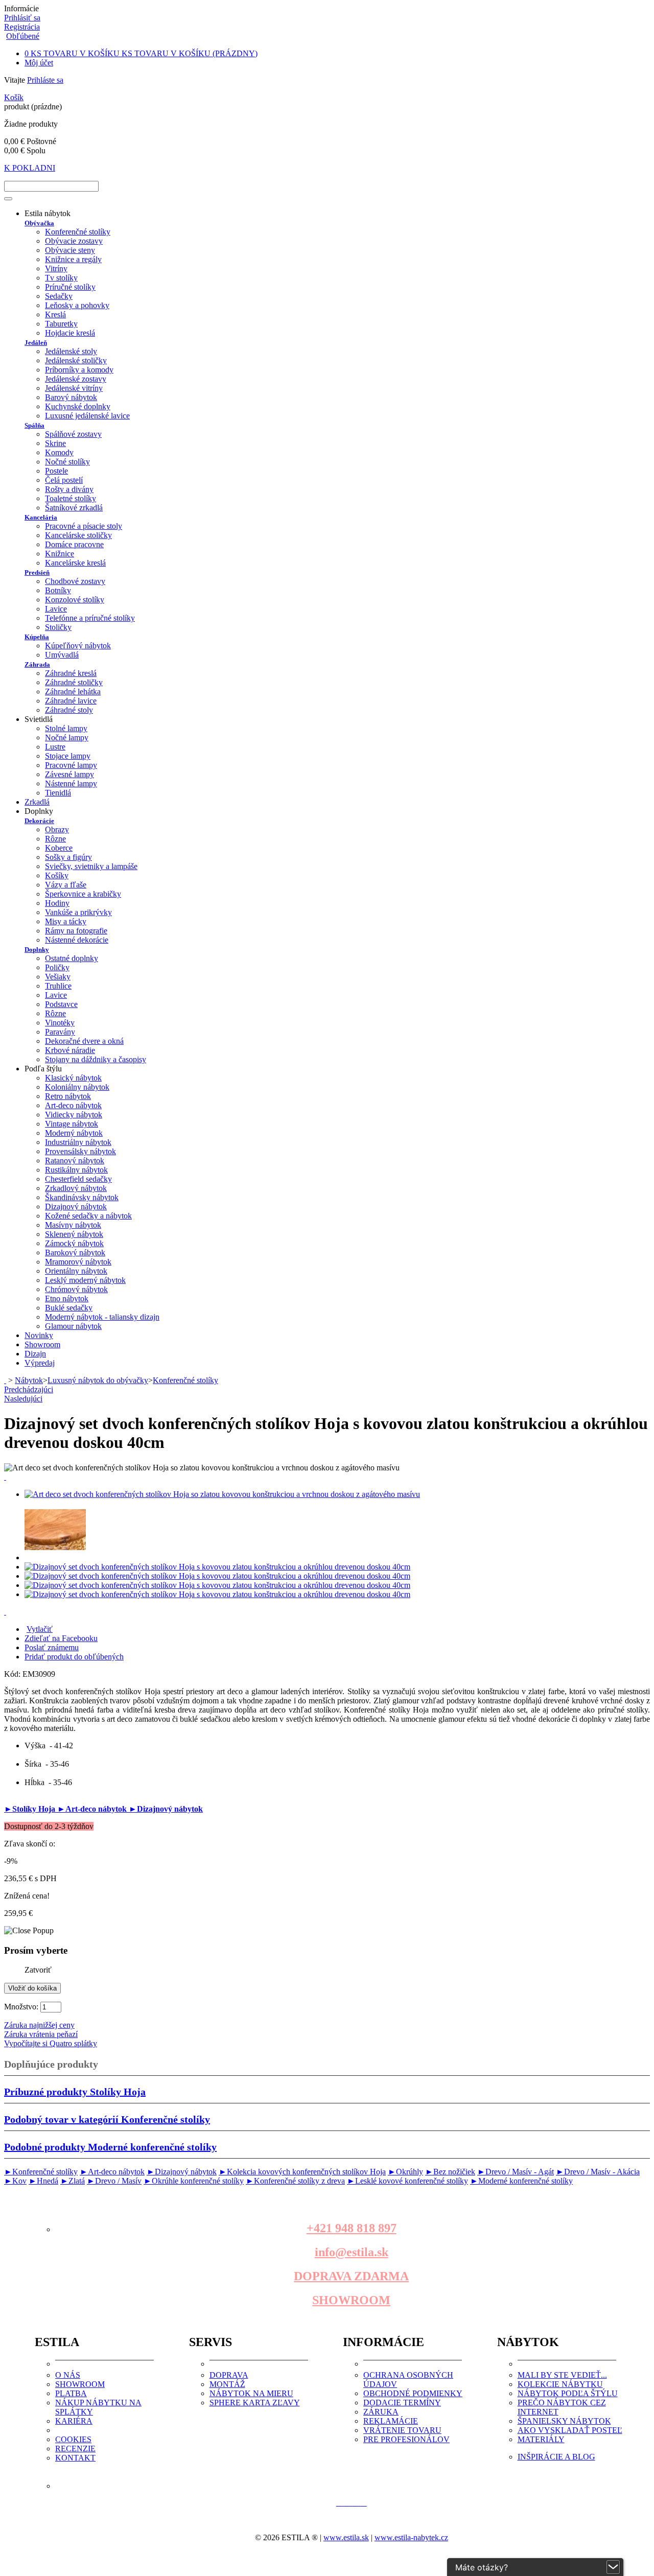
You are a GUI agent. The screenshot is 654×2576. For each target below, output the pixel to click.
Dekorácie (39, 821)
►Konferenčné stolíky (41, 2172)
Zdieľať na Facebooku (61, 1638)
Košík (14, 97)
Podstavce (61, 1004)
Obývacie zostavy (74, 241)
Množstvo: (21, 2007)
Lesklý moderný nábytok (85, 1280)
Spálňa (34, 425)
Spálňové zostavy (73, 434)
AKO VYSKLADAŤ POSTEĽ (570, 2430)
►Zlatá (73, 2181)
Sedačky (59, 296)
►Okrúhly (405, 2172)
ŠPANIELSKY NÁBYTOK (564, 2421)
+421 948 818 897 (352, 2228)
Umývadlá (62, 655)
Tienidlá (58, 793)
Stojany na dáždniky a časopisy (96, 1059)
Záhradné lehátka (73, 692)
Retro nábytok (68, 1096)
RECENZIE (75, 2449)
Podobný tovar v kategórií (107, 2119)
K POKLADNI (30, 168)
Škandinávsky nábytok (82, 1197)
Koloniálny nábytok (77, 1087)
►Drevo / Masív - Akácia (598, 2172)
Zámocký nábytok (74, 1243)
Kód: (13, 1674)
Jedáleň (36, 343)
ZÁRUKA (381, 2412)
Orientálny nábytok (76, 1271)
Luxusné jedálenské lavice (87, 416)
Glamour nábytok (73, 1326)
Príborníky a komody (79, 370)
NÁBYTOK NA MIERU (251, 2393)
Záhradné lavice (71, 701)
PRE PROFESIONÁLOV (406, 2439)
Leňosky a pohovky (77, 305)
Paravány (60, 1032)
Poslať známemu (52, 1647)
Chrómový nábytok (76, 1289)
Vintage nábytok (72, 1124)
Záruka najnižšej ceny (39, 2025)
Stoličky (58, 627)
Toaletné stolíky (71, 498)
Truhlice (58, 986)
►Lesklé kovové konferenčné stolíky (407, 2181)
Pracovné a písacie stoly (84, 526)
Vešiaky (58, 977)
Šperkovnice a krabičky (83, 894)
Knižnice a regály (73, 259)
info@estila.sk (352, 2252)
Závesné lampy (69, 774)
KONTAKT (75, 2458)
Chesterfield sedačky (78, 1179)
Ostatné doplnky (72, 958)
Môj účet (39, 63)
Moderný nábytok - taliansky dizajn (102, 1317)
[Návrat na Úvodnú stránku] (5, 1380)
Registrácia (22, 27)
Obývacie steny (70, 250)
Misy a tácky (66, 921)
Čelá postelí (64, 480)
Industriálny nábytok (78, 1142)
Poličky (57, 967)
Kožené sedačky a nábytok (88, 1216)
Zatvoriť (38, 1970)
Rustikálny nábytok (76, 1170)
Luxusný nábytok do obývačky (98, 1380)
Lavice (56, 609)
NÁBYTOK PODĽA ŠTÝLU (568, 2393)
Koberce (59, 848)
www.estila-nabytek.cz (411, 2537)
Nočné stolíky (67, 462)
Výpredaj (40, 1363)
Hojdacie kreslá (70, 333)
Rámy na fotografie (76, 931)
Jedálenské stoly (71, 351)
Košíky (57, 875)
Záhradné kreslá (71, 673)
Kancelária (41, 517)
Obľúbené (23, 36)
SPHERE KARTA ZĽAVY (255, 2403)
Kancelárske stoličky (78, 535)
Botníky (58, 590)
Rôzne (55, 839)
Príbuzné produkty (75, 2092)
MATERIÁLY (541, 2439)
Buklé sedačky (69, 1308)
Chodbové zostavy (75, 581)
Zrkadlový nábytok (76, 1188)
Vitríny (56, 268)
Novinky (39, 1335)
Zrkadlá (37, 802)
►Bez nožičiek (450, 2172)
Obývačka (39, 223)
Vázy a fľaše (66, 885)
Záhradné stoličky (74, 682)
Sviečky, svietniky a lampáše (91, 866)
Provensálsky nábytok (80, 1151)
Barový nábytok (71, 397)
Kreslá (55, 314)
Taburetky (61, 324)
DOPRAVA (229, 2375)
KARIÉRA (74, 2421)
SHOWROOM (351, 2300)
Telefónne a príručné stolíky (90, 618)
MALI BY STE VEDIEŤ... (562, 2375)
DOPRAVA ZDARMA (351, 2276)
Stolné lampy (66, 728)
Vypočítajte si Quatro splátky (51, 2043)
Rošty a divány (69, 489)
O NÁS (68, 2375)
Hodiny (57, 903)
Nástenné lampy (71, 783)
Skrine (55, 443)
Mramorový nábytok (78, 1262)
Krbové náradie (70, 1050)
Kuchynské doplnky (78, 406)
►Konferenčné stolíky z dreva (295, 2181)
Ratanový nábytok (75, 1161)
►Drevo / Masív (114, 2181)
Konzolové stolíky (75, 600)
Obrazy (57, 829)
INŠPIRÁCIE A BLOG (556, 2457)
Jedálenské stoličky (76, 360)
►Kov (15, 2181)
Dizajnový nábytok (76, 1207)
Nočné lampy (67, 737)
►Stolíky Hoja (31, 1809)
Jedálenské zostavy (76, 379)
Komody (59, 452)
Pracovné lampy (71, 765)
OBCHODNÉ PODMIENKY (413, 2393)
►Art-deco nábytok (93, 1809)
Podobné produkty (110, 2147)
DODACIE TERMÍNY (402, 2403)
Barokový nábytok (75, 1252)
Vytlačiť (40, 1629)
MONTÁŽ (227, 2384)
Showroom (42, 1344)
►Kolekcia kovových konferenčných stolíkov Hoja (302, 2172)
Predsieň (37, 572)
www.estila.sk (346, 2537)
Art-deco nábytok (73, 1105)
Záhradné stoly (69, 710)
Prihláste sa (45, 80)
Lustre (55, 747)
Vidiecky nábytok (74, 1115)
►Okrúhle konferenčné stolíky (194, 2181)
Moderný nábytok (74, 1133)
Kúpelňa (37, 637)
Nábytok (29, 1380)
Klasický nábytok (73, 1078)
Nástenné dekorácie (77, 940)
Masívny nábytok (73, 1225)
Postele (56, 471)
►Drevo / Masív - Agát (516, 2172)
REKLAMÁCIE (391, 2421)
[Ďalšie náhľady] (5, 1477)
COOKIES (73, 2439)
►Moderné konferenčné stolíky (521, 2181)
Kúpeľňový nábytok (78, 646)
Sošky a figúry (68, 857)
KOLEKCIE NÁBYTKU (560, 2384)
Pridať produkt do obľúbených (74, 1657)
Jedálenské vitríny (74, 388)
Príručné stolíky (70, 287)
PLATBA (71, 2393)
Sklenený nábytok (74, 1234)
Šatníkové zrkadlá (74, 508)
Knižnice (60, 554)
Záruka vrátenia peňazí (41, 2034)
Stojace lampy (68, 756)
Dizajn (35, 1354)
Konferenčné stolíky (78, 232)
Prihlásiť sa (22, 18)
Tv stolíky (61, 278)
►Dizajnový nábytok (166, 1809)
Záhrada (37, 664)
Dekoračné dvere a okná (84, 1041)
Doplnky (37, 950)
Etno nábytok (67, 1298)
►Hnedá (43, 2181)
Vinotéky (60, 1023)
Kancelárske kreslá (75, 563)
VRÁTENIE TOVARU (402, 2430)
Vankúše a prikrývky (78, 912)
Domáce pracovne (74, 544)
